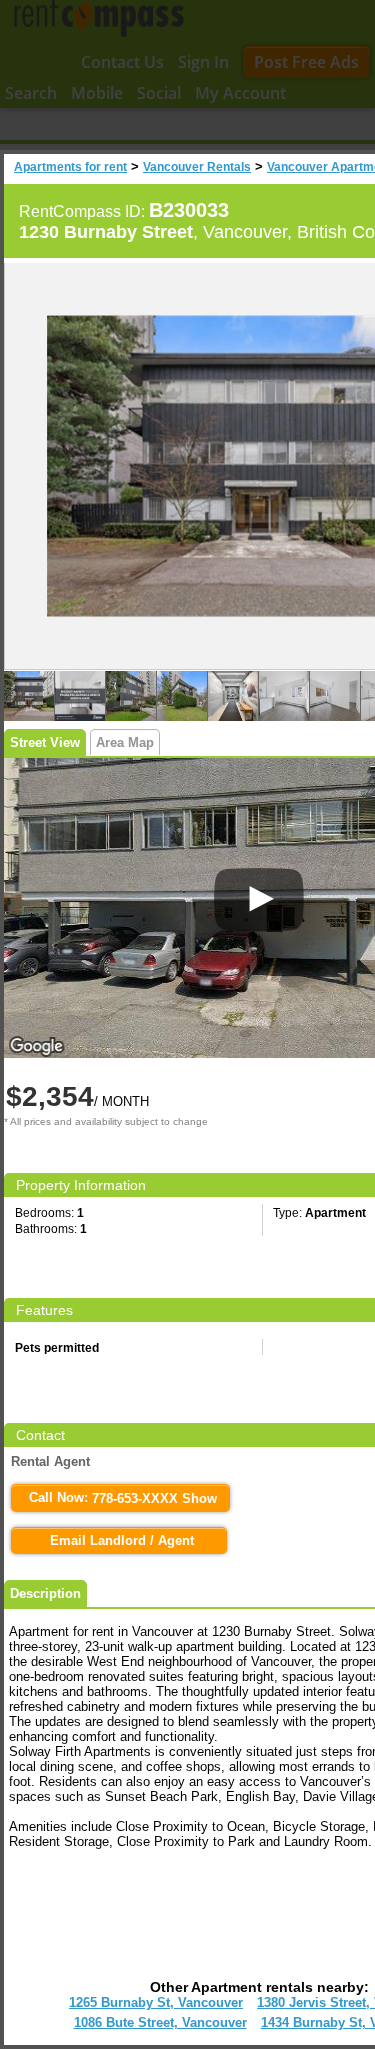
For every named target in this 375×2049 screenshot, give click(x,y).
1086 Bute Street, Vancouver (160, 2022)
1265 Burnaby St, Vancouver (156, 2002)
